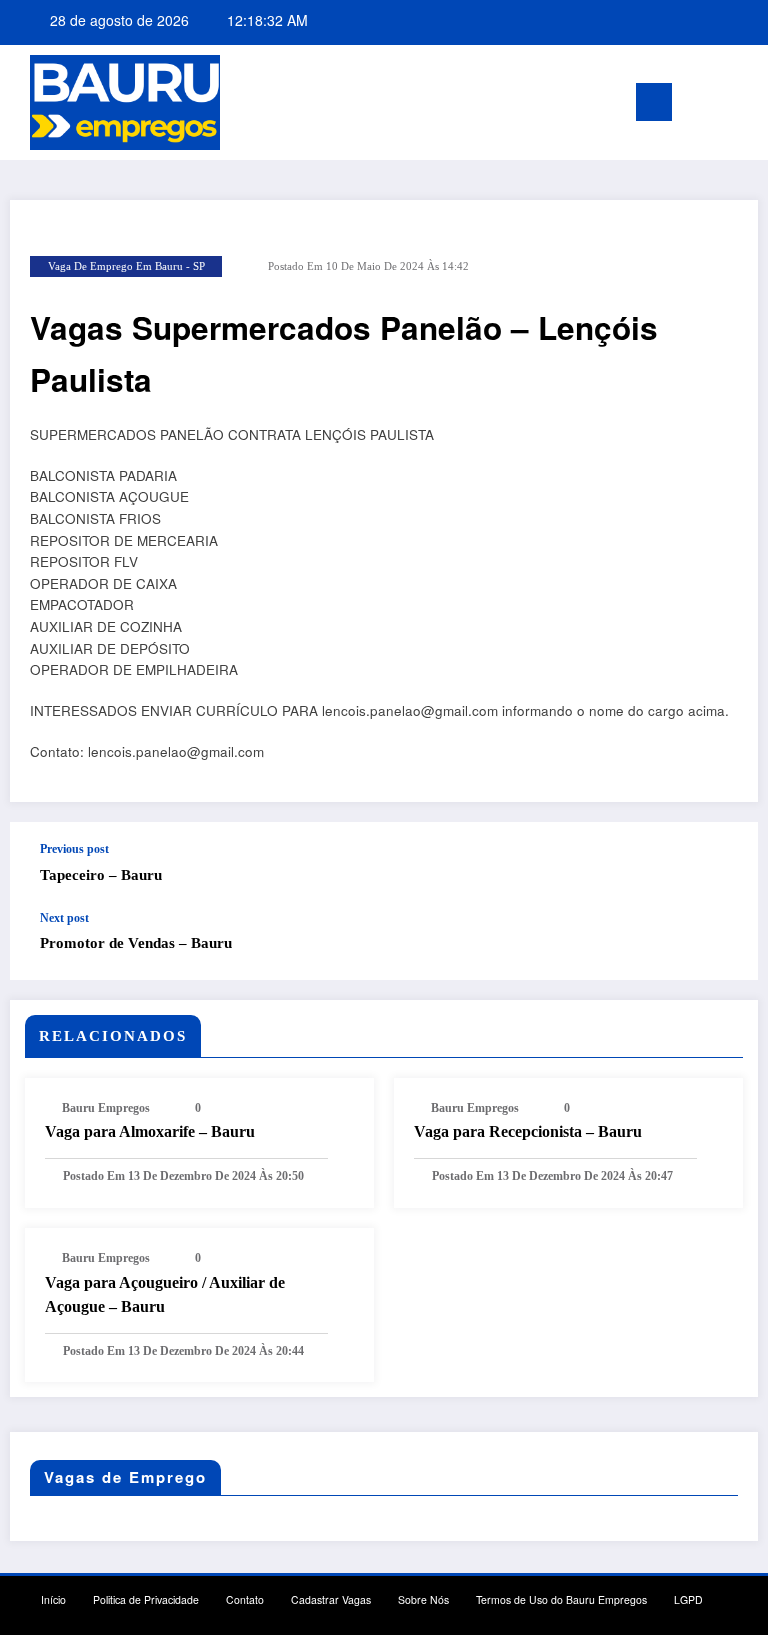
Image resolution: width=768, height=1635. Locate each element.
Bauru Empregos (106, 1108)
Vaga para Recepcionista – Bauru (528, 1131)
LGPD (688, 1599)
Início (53, 1599)
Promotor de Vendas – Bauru (136, 943)
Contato (245, 1599)
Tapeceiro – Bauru (101, 875)
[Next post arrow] (722, 945)
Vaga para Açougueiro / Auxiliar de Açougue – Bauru (165, 1294)
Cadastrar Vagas (331, 1599)
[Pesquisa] (717, 106)
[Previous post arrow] (722, 867)
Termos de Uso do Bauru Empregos (561, 1599)
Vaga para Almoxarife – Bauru (150, 1131)
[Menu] (654, 102)
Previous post (74, 849)
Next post (64, 918)
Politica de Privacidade (146, 1599)
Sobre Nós (423, 1599)
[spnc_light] (747, 104)
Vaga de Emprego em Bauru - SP (126, 266)
